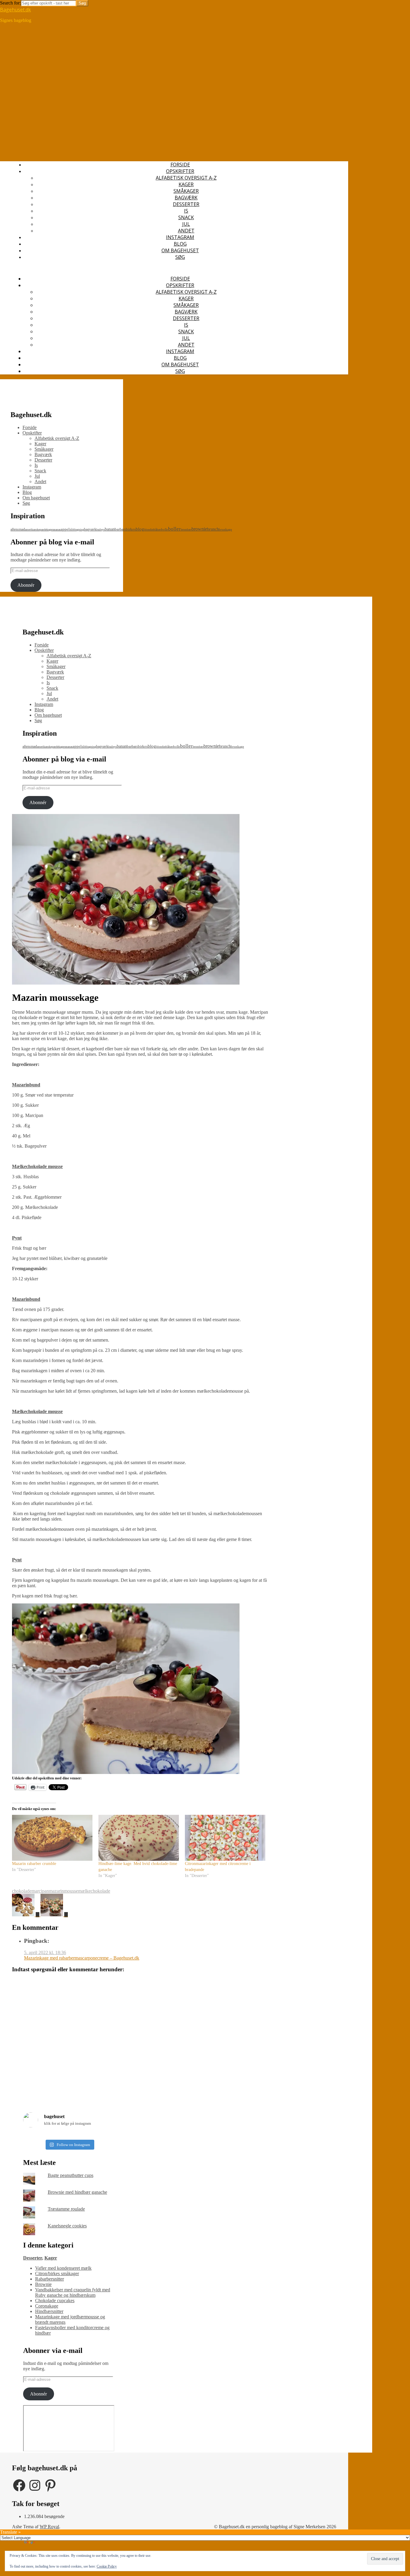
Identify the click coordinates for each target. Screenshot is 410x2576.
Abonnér (26, 585)
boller (174, 529)
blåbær (157, 530)
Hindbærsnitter (49, 2311)
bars (123, 529)
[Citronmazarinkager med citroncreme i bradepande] (225, 1838)
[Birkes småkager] (26, 1915)
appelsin (68, 529)
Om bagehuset (180, 250)
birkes (131, 529)
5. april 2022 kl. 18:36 (45, 1952)
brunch (213, 529)
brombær (186, 530)
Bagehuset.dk (15, 10)
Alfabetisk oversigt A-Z (186, 178)
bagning (79, 530)
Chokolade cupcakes (55, 2301)
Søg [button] (180, 257)
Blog (180, 244)
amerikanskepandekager (39, 530)
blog (140, 529)
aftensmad (18, 529)
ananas (57, 530)
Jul (186, 224)
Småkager (186, 191)
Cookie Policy (107, 2566)
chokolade (22, 1891)
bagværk (90, 529)
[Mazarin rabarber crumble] (52, 1838)
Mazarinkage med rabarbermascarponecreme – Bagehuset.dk (82, 1958)
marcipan (40, 1891)
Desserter (186, 204)
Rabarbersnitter (50, 2279)
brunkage (225, 529)
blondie (149, 530)
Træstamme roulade (66, 2209)
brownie (199, 529)
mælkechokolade (94, 1891)
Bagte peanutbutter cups (71, 2175)
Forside (180, 165)
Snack (186, 217)
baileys (101, 530)
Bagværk (186, 198)
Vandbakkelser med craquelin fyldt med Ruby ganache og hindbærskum (73, 2292)
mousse (71, 1891)
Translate (45, 2543)
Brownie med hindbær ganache (77, 2192)
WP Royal (49, 2527)
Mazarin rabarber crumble (34, 1864)
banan (110, 529)
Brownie (43, 2284)
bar (117, 529)
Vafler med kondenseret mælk (63, 2268)
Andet (186, 231)
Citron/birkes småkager (57, 2273)
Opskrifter (180, 171)
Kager (186, 184)
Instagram (180, 237)
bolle (165, 529)
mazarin (56, 1891)
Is (186, 211)
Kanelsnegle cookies (67, 2226)
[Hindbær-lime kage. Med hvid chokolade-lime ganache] (139, 1838)
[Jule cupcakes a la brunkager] (54, 1915)
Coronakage (47, 2306)
